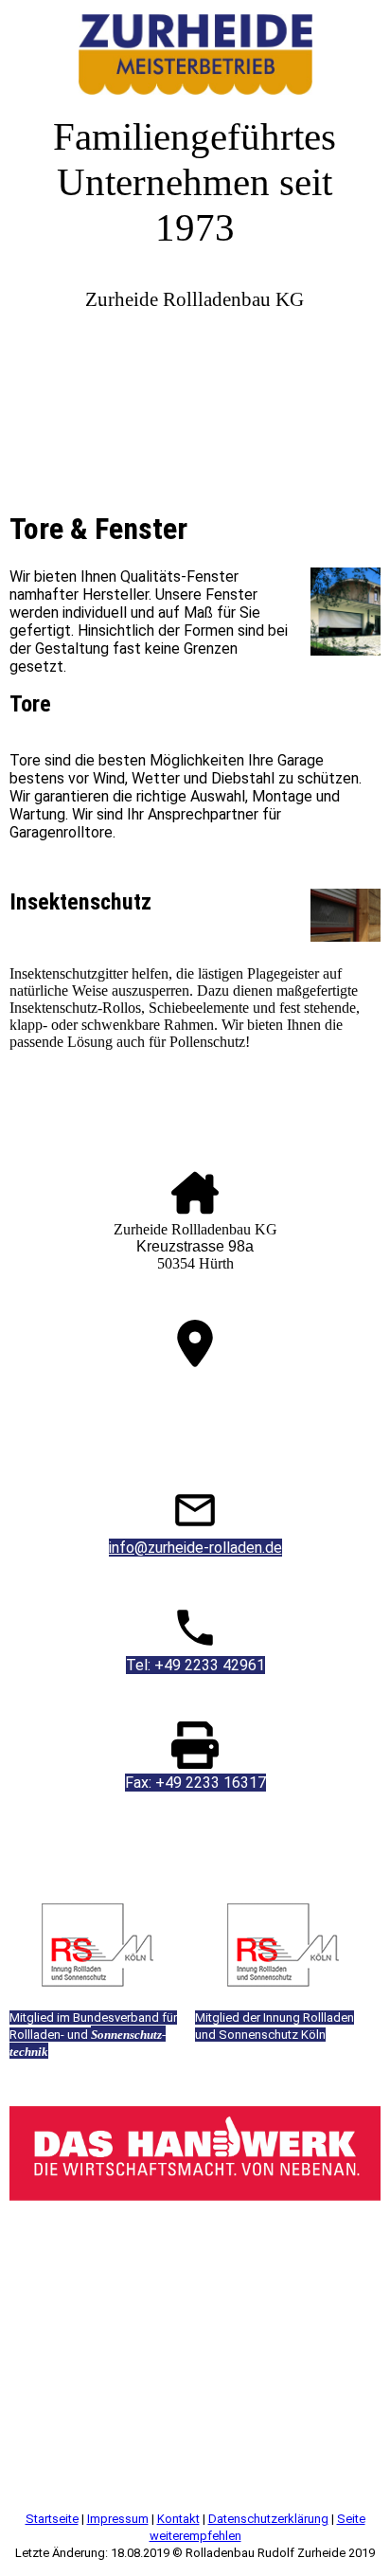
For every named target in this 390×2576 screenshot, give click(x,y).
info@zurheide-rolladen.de (195, 1548)
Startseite (52, 2519)
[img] (195, 47)
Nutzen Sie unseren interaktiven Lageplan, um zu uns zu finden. (195, 1388)
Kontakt (178, 2519)
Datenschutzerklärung (268, 2519)
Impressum (118, 2519)
